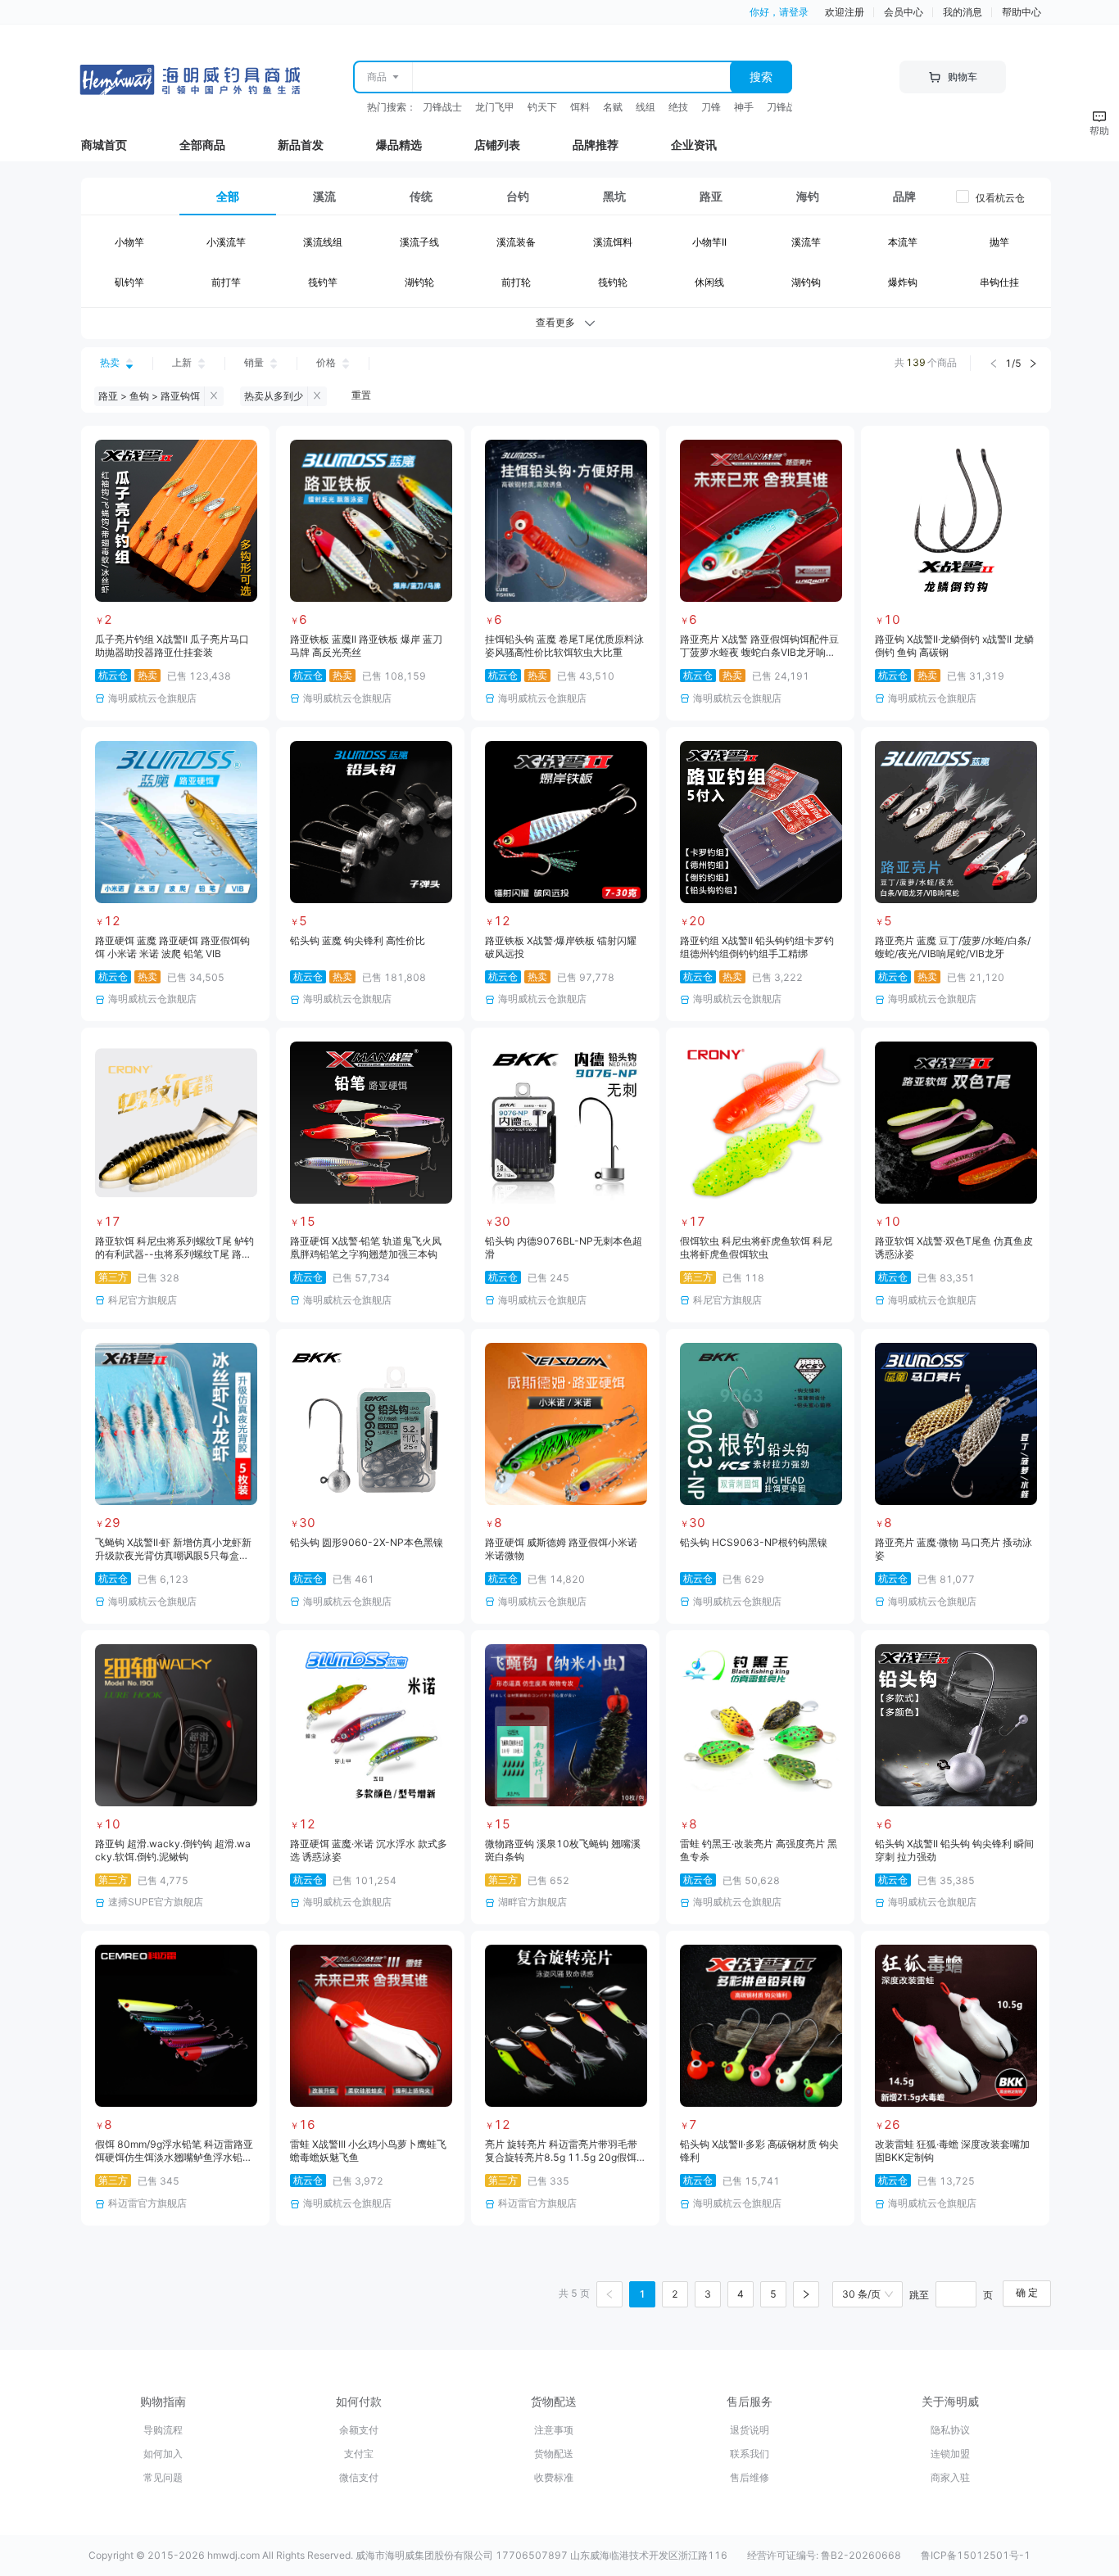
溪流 (324, 196)
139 (916, 362)
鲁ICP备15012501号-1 (976, 2555)
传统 (421, 196)
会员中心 (904, 12)
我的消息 (963, 12)
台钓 (518, 196)
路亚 (711, 196)
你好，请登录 (779, 12)
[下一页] (806, 2294)
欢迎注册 (845, 12)
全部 (228, 196)
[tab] (228, 197)
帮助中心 (1022, 12)
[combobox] (571, 77)
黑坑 (614, 196)
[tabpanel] (566, 266)
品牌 (904, 196)
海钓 (808, 196)
